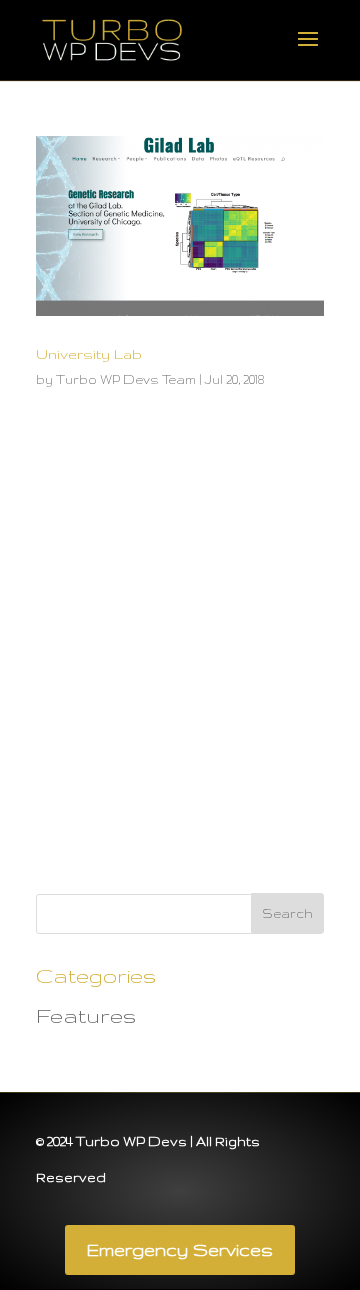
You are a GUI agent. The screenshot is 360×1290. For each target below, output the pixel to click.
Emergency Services (180, 1249)
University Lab (89, 354)
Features (86, 1015)
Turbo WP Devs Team (126, 379)
